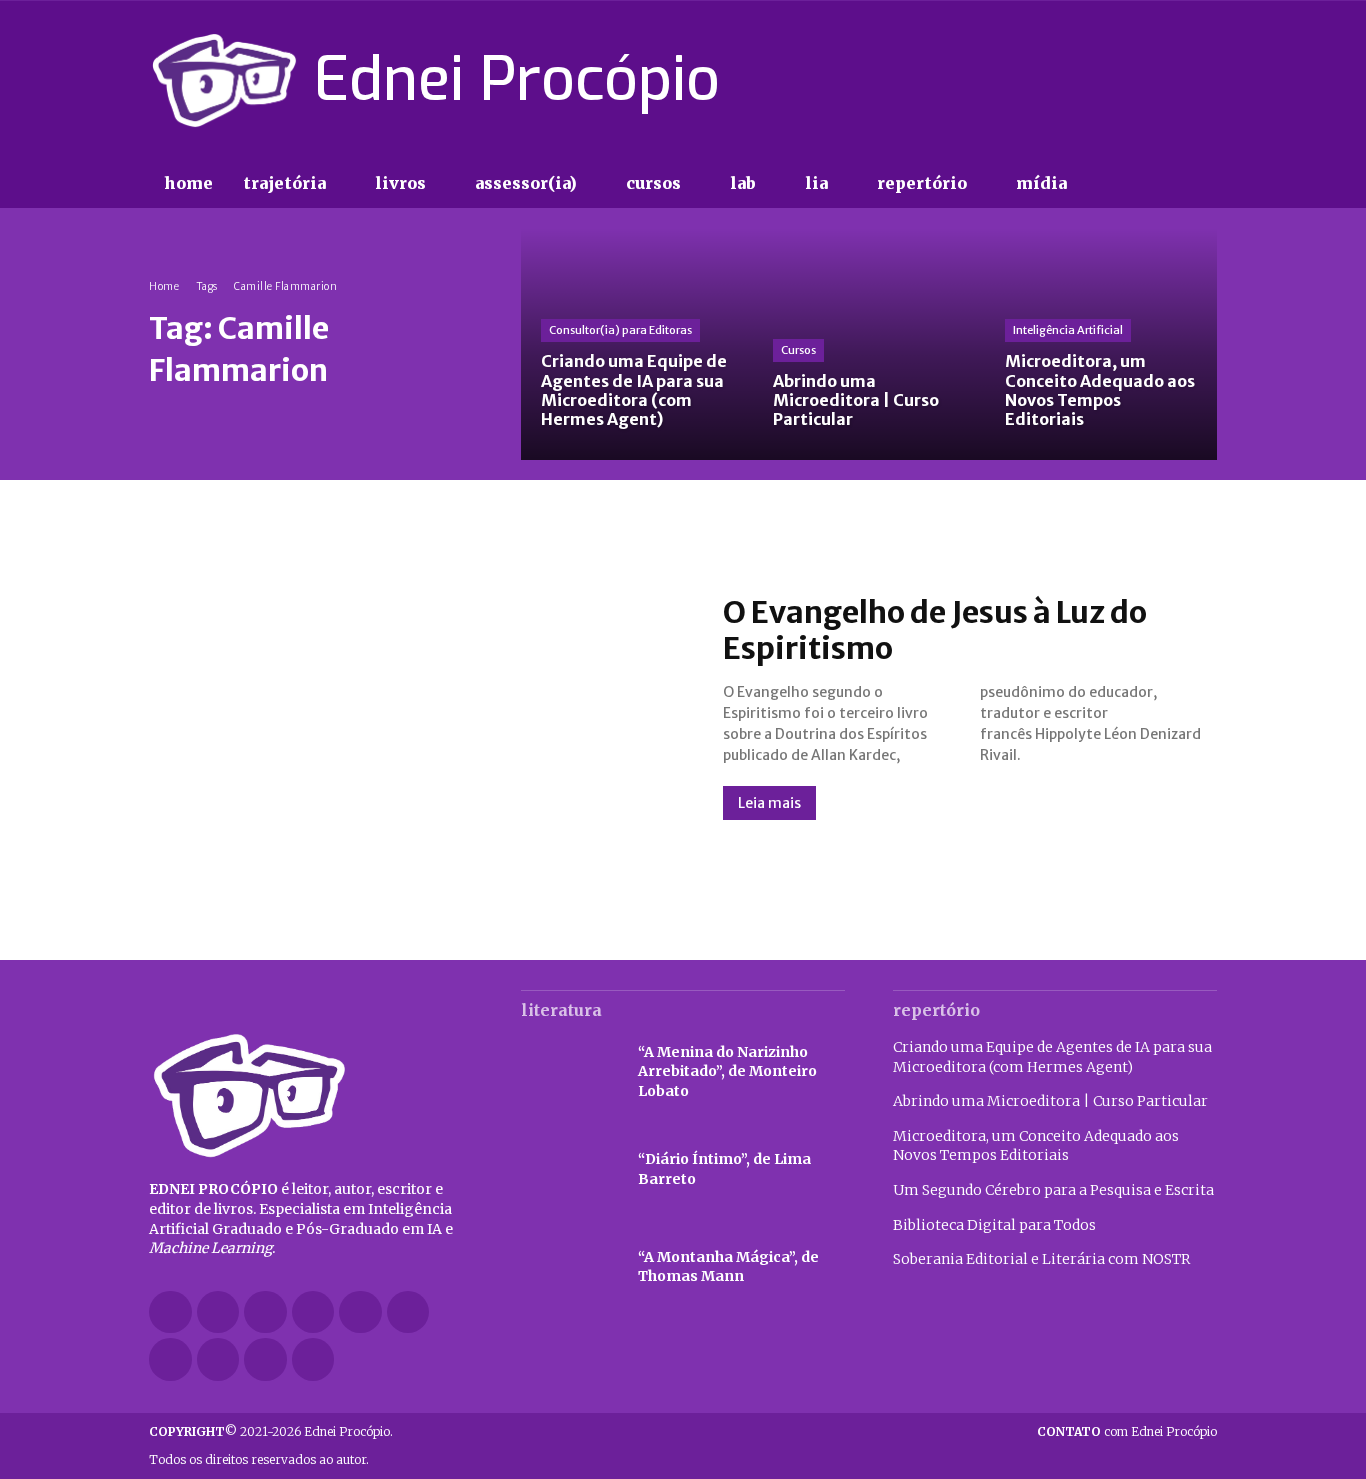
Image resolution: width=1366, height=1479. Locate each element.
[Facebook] (1063, 80)
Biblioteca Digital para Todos (994, 1225)
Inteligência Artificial (1068, 330)
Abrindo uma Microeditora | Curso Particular (1050, 1101)
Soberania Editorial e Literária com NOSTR (1041, 1259)
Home (164, 286)
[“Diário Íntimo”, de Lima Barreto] (569, 1170)
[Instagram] (1098, 80)
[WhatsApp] (265, 1359)
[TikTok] (1134, 80)
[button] (1123, 184)
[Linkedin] (313, 1312)
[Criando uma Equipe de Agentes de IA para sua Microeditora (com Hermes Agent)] (637, 344)
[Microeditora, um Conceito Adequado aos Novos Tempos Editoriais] (1101, 344)
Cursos (798, 350)
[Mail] (360, 1312)
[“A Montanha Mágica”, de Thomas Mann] (569, 1268)
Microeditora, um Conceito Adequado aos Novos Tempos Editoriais (1036, 1146)
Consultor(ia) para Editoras (620, 330)
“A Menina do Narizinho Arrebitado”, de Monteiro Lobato (727, 1071)
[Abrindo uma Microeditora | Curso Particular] (869, 344)
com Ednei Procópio (1127, 1431)
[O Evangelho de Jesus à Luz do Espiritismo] (416, 707)
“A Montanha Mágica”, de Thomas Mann (728, 1267)
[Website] (218, 1359)
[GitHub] (218, 1312)
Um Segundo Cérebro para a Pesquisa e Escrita (1053, 1190)
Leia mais (769, 803)
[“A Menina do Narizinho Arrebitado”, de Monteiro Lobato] (569, 1072)
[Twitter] (1169, 80)
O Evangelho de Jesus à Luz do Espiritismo (935, 630)
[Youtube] (1205, 80)
